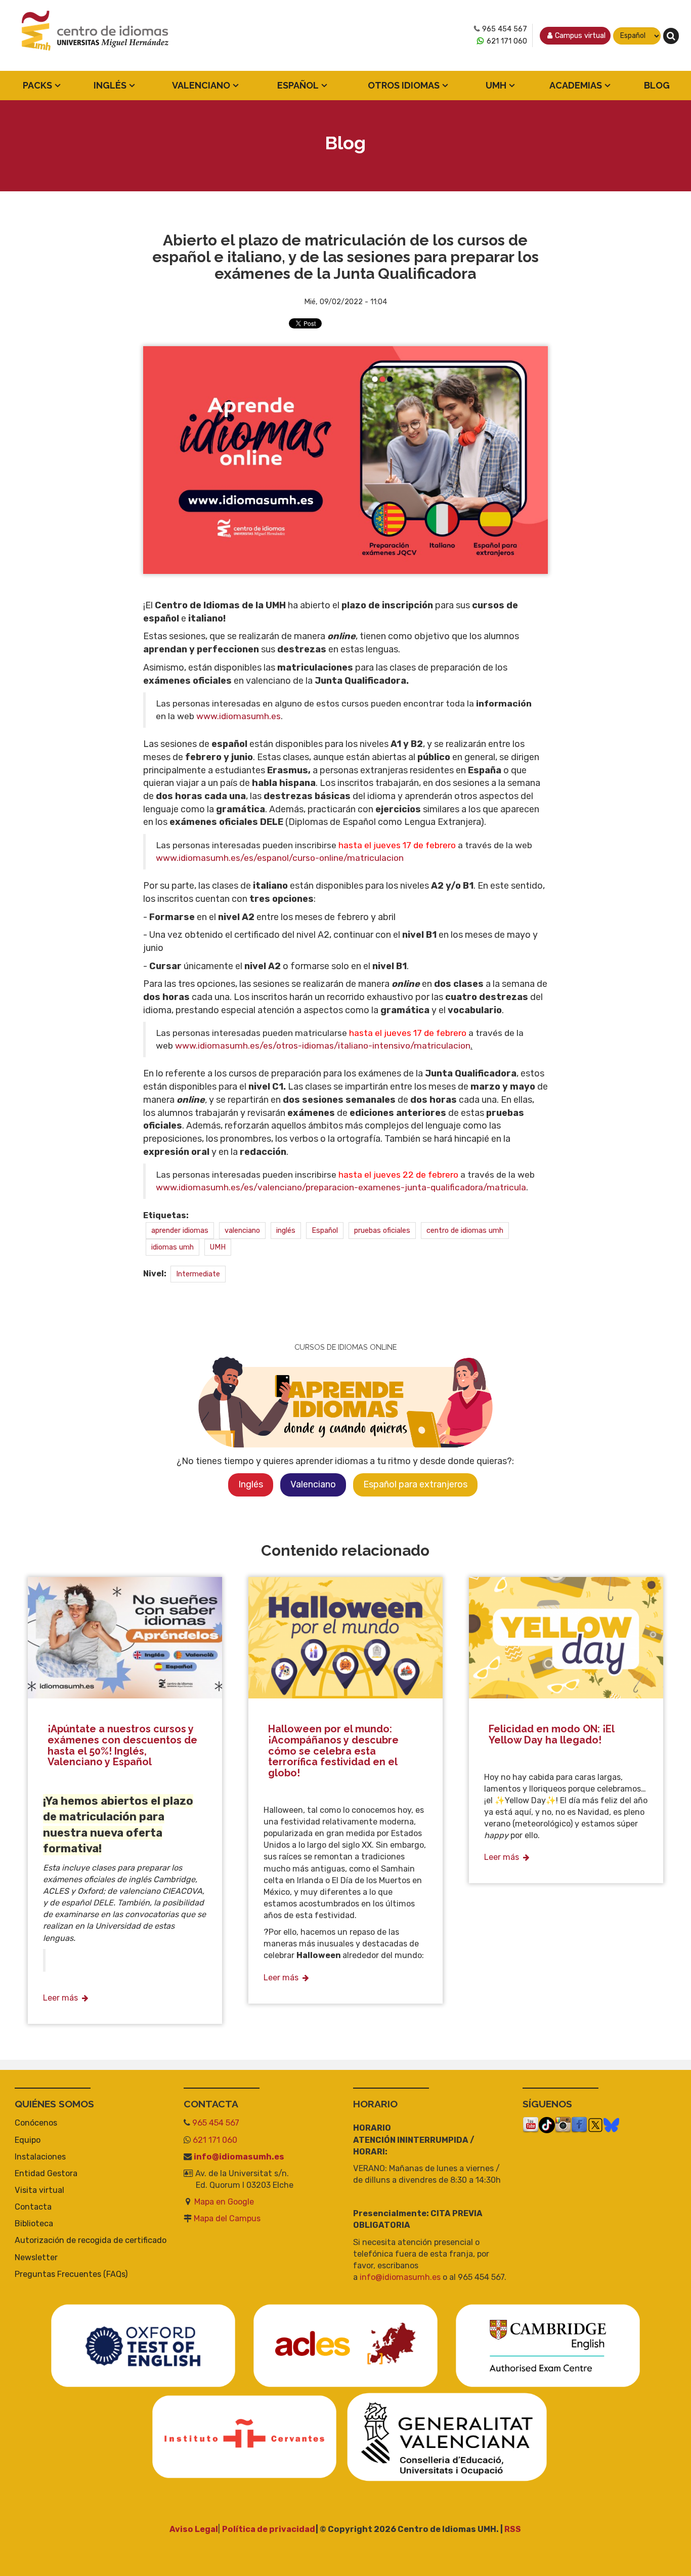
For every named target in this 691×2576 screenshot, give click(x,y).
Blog (657, 85)
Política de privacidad (269, 2529)
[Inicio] (96, 36)
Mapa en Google (224, 2202)
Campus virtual (580, 36)
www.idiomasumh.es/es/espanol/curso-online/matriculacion (280, 858)
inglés (286, 1230)
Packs (37, 85)
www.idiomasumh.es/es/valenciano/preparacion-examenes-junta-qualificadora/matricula (341, 1187)
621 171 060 (507, 41)
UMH (496, 85)
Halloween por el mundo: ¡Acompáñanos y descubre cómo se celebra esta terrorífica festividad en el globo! (333, 1751)
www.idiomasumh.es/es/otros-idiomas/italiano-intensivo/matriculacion (323, 1046)
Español (298, 85)
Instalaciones (40, 2157)
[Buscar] (671, 36)
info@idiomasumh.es (239, 2157)
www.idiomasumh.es (239, 716)
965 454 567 (505, 29)
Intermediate (198, 1274)
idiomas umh (172, 1247)
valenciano (242, 1230)
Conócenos (36, 2123)
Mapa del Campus (227, 2218)
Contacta (33, 2207)
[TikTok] (547, 2125)
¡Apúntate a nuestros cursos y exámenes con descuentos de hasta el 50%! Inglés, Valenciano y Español (122, 1745)
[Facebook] (579, 2125)
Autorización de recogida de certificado (91, 2240)
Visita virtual (39, 2190)
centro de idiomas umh (465, 1230)
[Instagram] (563, 2125)
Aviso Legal (194, 2529)
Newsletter (36, 2257)
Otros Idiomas (404, 85)
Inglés (110, 85)
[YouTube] (531, 2125)
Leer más (60, 1998)
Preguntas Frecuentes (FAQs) (71, 2274)
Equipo (28, 2140)
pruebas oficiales (382, 1230)
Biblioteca (34, 2224)
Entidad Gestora (46, 2173)
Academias (576, 85)
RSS (513, 2529)
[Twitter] (595, 2125)
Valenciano (201, 85)
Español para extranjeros (415, 1484)
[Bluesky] (611, 2125)
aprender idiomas (180, 1230)
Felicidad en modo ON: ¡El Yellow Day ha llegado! (551, 1734)
